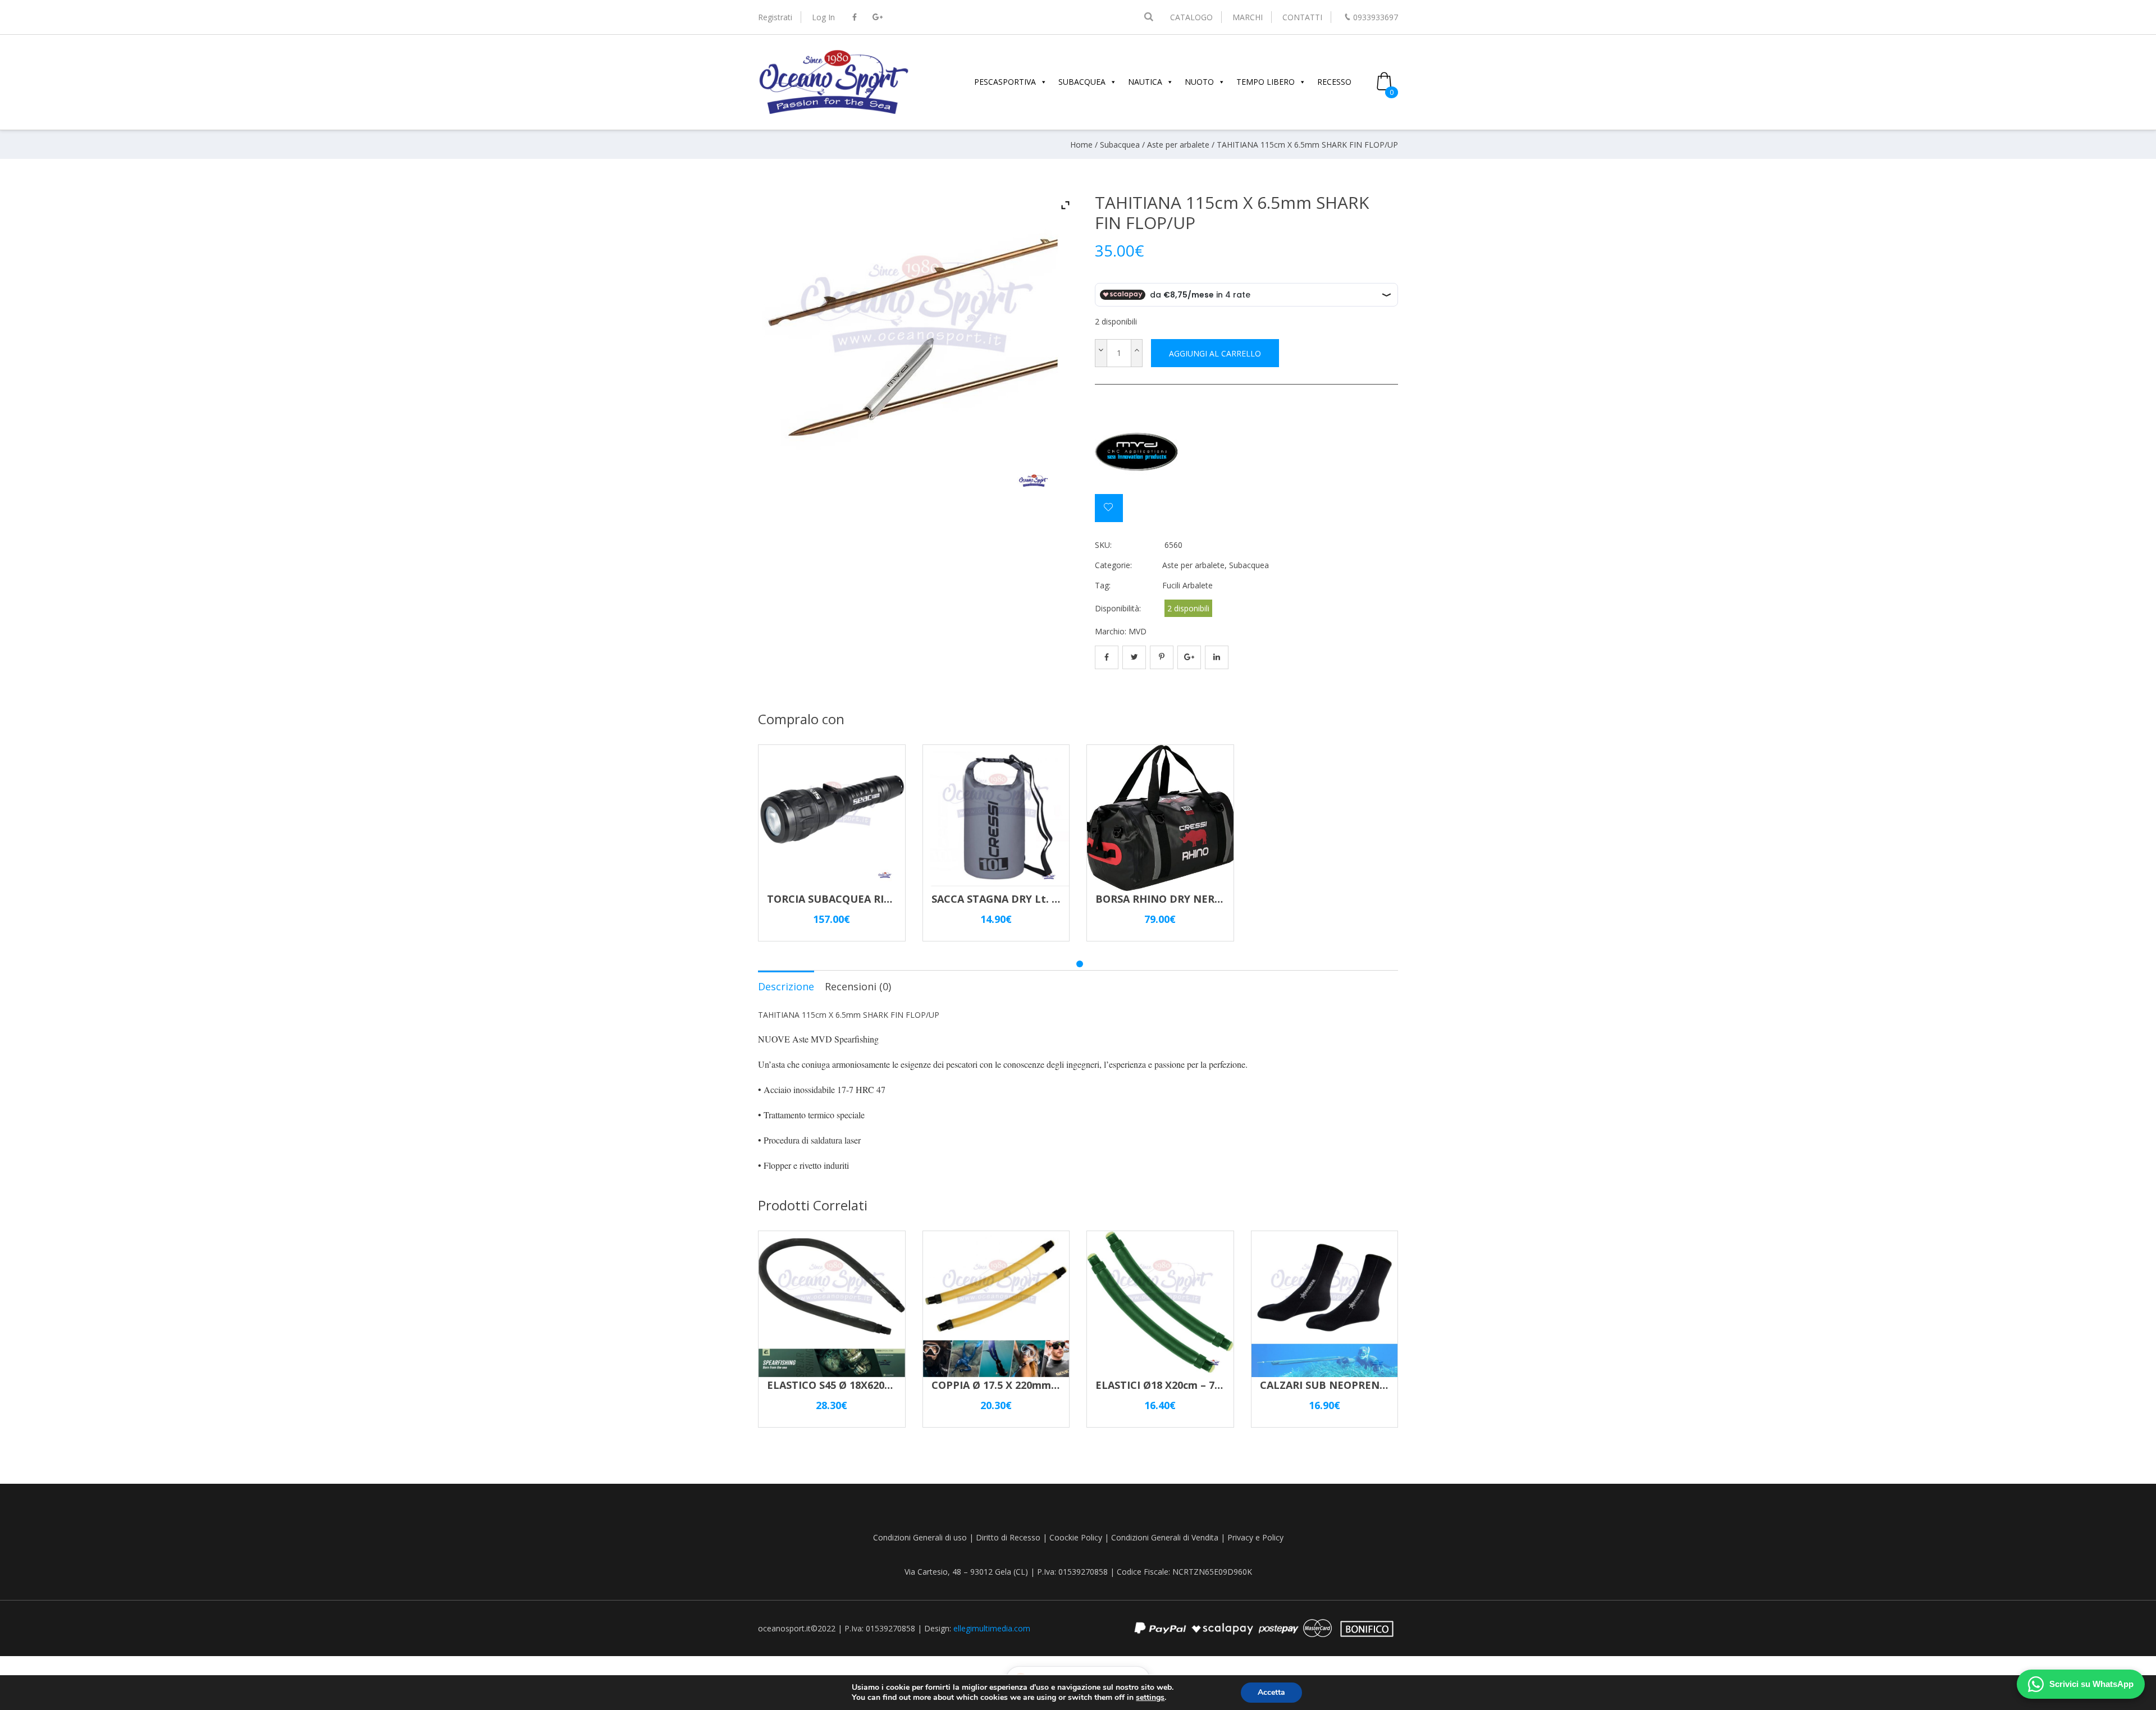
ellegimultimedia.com (992, 1628)
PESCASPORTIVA (1005, 82)
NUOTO (1199, 82)
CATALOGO (1191, 17)
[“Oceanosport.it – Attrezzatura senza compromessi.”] (834, 113)
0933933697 (1376, 17)
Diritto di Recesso (1008, 1537)
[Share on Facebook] (1107, 657)
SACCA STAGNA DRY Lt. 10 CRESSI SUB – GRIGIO (1051, 899)
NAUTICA (1145, 82)
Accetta (1271, 1692)
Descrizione (786, 986)
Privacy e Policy (1255, 1537)
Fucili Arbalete (1187, 585)
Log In (823, 17)
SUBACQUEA (1082, 82)
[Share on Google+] (1189, 657)
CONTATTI (1302, 17)
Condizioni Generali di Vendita (1165, 1537)
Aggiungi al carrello (1215, 353)
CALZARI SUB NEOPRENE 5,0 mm (1342, 1385)
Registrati (775, 17)
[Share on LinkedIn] (1217, 657)
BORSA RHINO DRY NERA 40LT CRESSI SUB (1202, 899)
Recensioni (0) (858, 986)
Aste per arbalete (1178, 145)
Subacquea (1120, 145)
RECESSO (1334, 82)
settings (1150, 1698)
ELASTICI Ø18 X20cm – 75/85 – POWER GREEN (1208, 1385)
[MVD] (1137, 452)
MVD (1138, 631)
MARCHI (1248, 17)
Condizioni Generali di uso (920, 1537)
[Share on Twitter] (1134, 657)
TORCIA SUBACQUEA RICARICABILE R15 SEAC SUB (892, 899)
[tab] (786, 986)
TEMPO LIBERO (1266, 82)
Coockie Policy (1076, 1537)
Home (1081, 145)
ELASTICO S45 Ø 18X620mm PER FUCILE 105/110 (886, 1385)
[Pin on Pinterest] (1162, 657)
